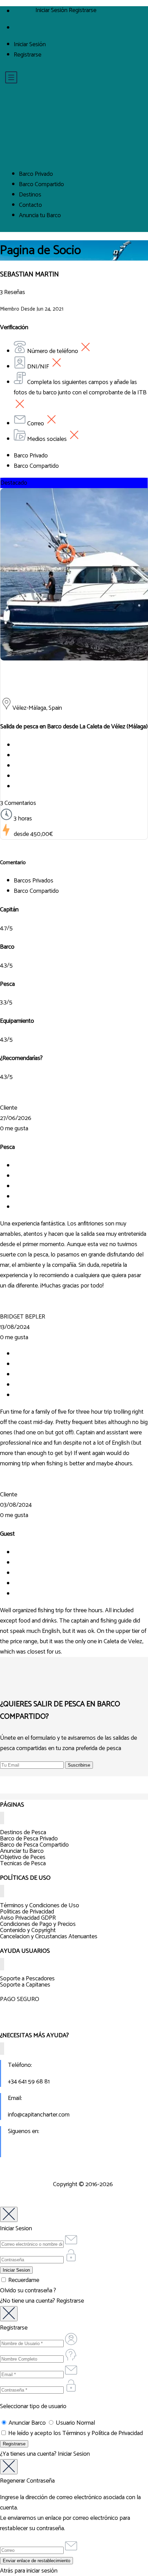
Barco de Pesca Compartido (34, 1845)
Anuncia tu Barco (40, 215)
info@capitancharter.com (39, 2115)
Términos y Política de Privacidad (103, 2433)
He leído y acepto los (75, 2433)
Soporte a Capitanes (25, 1985)
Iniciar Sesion (74, 2454)
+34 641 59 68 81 (29, 2082)
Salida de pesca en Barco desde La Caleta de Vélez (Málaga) (74, 727)
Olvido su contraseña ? (28, 2291)
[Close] (9, 2214)
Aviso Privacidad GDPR (28, 1918)
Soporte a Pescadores (27, 1979)
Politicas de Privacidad (27, 1912)
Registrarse (28, 55)
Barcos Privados (34, 881)
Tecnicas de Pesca (23, 1863)
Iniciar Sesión (30, 44)
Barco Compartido (41, 184)
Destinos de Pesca (23, 1832)
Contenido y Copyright (28, 1930)
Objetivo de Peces (23, 1857)
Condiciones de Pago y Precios (38, 1924)
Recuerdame (23, 2280)
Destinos (30, 195)
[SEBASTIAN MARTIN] (74, 686)
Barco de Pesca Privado (29, 1839)
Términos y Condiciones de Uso (40, 1906)
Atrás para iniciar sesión (29, 2571)
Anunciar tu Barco (22, 1851)
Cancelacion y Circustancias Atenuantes (49, 1937)
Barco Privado (36, 174)
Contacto (30, 205)
